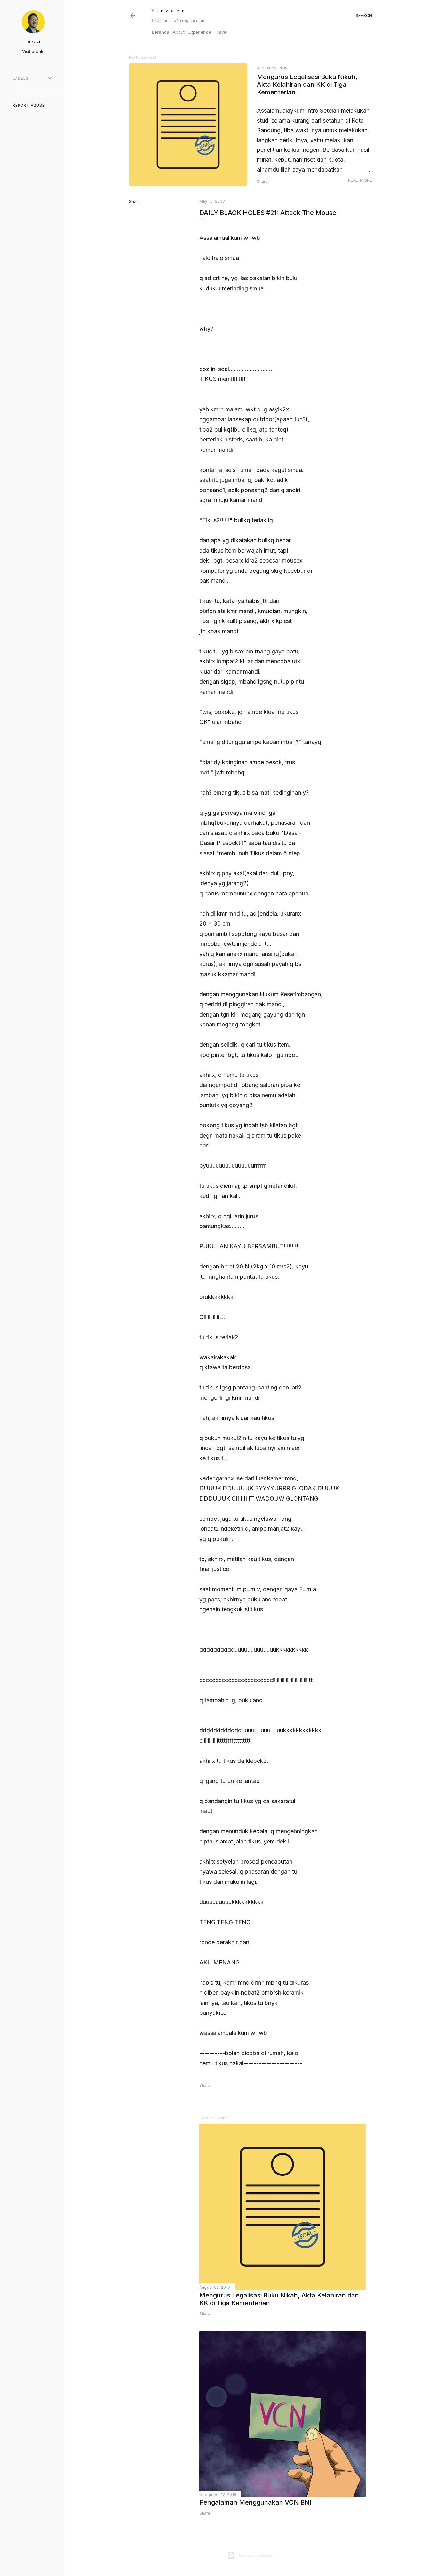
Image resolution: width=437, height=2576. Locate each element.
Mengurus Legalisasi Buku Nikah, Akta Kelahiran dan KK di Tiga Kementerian (307, 85)
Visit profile (33, 51)
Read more (360, 180)
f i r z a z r (168, 11)
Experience (200, 32)
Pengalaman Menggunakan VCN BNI (255, 2502)
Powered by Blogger (256, 2556)
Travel (221, 32)
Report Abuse (29, 105)
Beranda (161, 32)
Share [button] (262, 181)
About (179, 32)
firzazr (33, 41)
